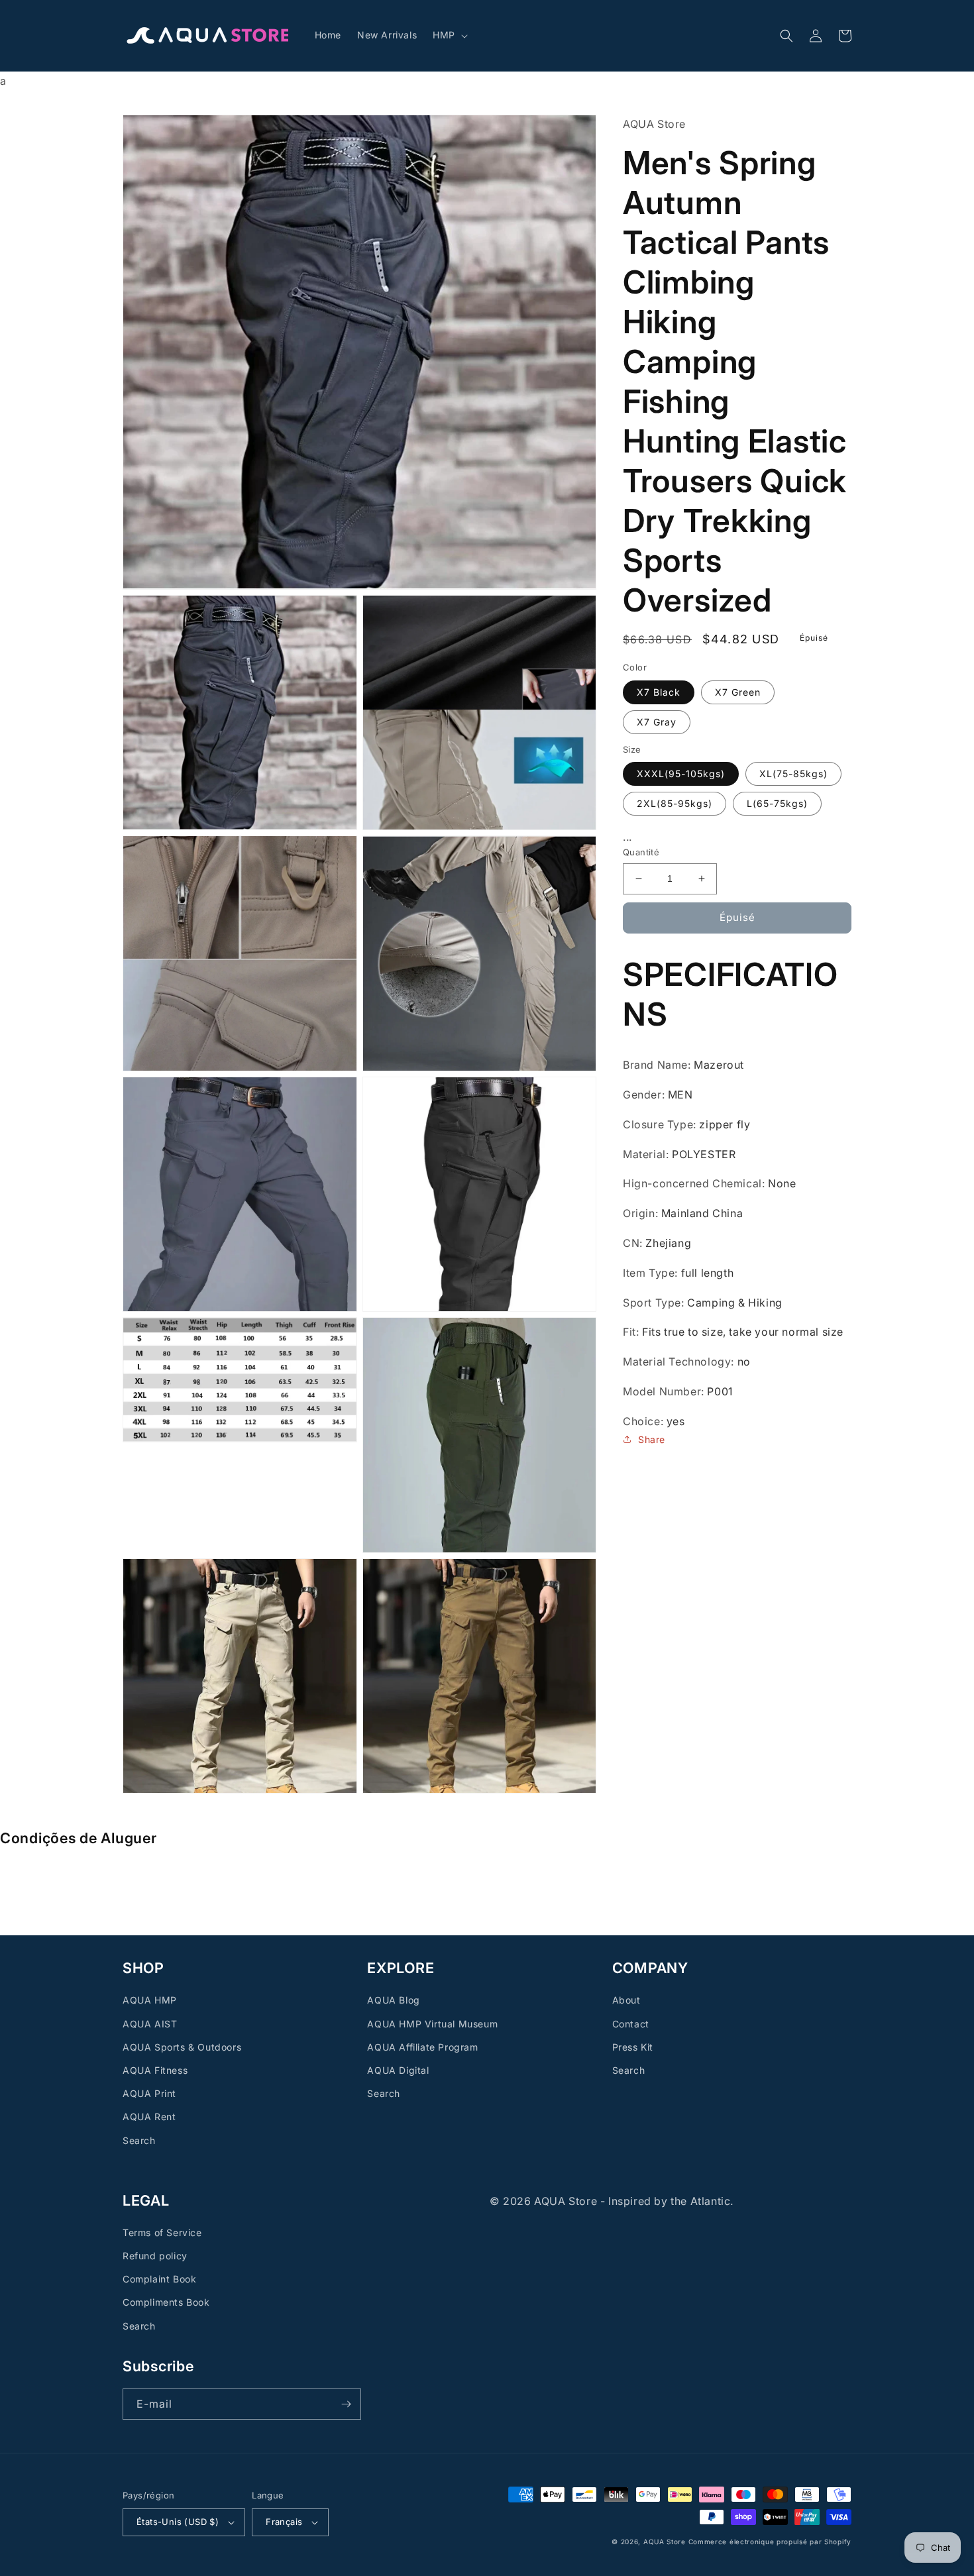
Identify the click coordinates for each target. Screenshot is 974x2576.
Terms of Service (162, 2232)
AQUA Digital (398, 2070)
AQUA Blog (393, 2000)
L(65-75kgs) (777, 804)
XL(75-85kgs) (793, 774)
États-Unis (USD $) (178, 2522)
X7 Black (659, 692)
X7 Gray (657, 722)
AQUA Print (149, 2093)
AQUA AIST (150, 2024)
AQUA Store (665, 2542)
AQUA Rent (149, 2117)
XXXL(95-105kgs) (681, 774)
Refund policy (155, 2256)
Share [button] (652, 1439)
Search (139, 2140)
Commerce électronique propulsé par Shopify (770, 2542)
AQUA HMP (150, 2000)
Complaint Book (159, 2279)
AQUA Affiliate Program (422, 2047)
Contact (631, 2024)
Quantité (641, 852)
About (626, 2000)
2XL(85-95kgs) (675, 804)
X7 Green (738, 692)
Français (284, 2522)
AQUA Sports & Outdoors (182, 2047)
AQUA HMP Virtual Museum (432, 2024)
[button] (449, 35)
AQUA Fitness (155, 2070)
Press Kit (633, 2047)
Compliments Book (166, 2302)
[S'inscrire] (346, 2404)
